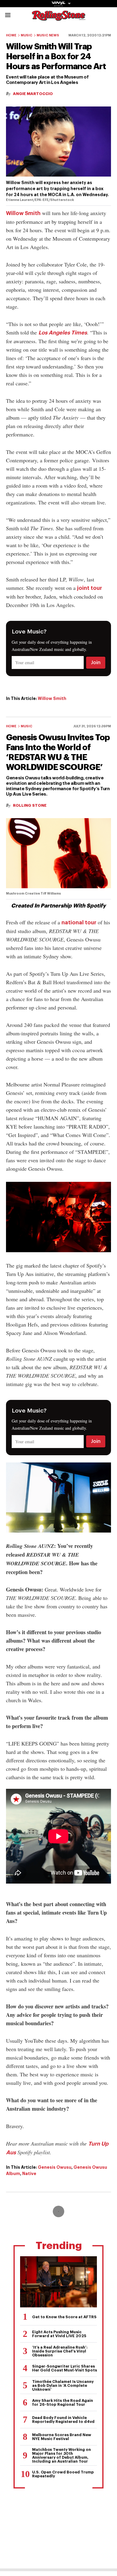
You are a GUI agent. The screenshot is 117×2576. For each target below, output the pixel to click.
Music (27, 35)
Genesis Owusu (55, 2167)
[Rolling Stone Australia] (58, 18)
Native (29, 2174)
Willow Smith (23, 213)
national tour (79, 923)
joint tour (90, 588)
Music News (48, 35)
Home (11, 35)
